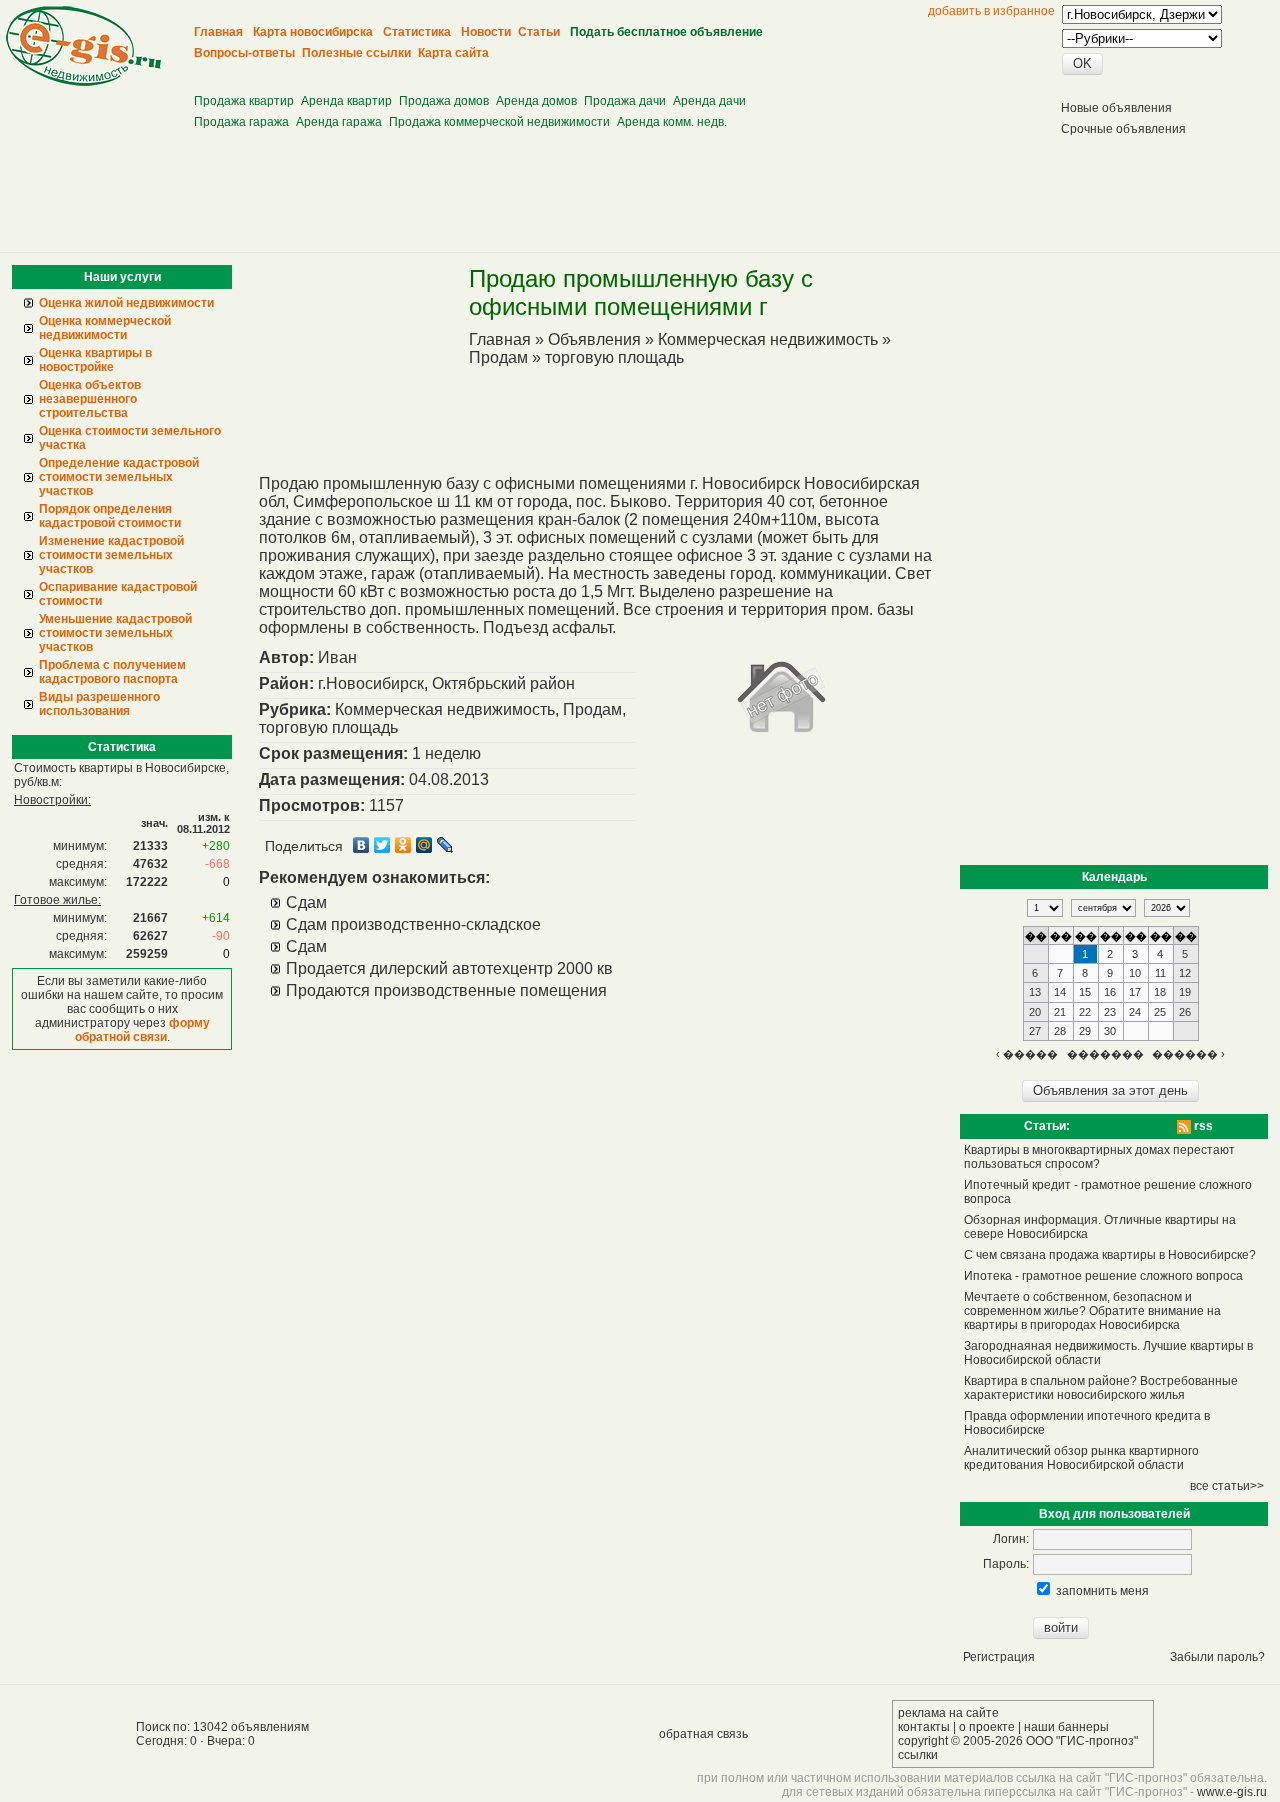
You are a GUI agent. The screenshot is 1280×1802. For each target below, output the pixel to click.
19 (1185, 992)
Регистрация (999, 1657)
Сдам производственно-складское (413, 924)
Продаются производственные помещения (446, 990)
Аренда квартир (346, 101)
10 (1135, 973)
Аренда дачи (709, 101)
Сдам (306, 902)
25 (1160, 1012)
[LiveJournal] (445, 845)
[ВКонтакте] (361, 845)
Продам (498, 357)
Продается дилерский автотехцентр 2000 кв (449, 968)
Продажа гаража (241, 122)
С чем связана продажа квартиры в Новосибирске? (1110, 1255)
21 (1060, 1012)
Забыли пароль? (1217, 1657)
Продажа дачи (625, 101)
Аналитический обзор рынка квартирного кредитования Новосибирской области (1081, 1458)
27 (1035, 1031)
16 (1110, 992)
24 (1135, 1012)
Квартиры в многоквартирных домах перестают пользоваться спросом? (1099, 1157)
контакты (924, 1727)
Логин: (1011, 1539)
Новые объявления (1116, 108)
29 (1085, 1031)
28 (1060, 1031)
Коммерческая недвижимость (768, 339)
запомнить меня (1102, 1591)
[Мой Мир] (424, 845)
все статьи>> (1227, 1486)
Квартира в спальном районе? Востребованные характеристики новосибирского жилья (1101, 1388)
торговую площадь (614, 357)
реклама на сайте (948, 1713)
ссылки (918, 1755)
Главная (500, 339)
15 (1085, 992)
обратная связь (703, 1734)
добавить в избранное (991, 11)
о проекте (987, 1727)
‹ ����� (1027, 1054)
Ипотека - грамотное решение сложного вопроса (1103, 1276)
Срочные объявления (1123, 129)
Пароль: (1006, 1564)
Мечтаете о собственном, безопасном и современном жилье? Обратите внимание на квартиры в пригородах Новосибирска (1092, 1311)
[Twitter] (382, 845)
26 (1185, 1012)
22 (1085, 1012)
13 (1035, 992)
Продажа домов (444, 101)
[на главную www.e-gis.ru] (83, 82)
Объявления (594, 339)
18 (1160, 992)
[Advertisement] (561, 70)
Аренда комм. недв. (672, 122)
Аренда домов (536, 101)
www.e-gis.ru (1232, 1792)
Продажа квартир (244, 101)
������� (1105, 1054)
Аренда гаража (339, 122)
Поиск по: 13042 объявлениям (222, 1727)
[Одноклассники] (403, 845)
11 (1160, 973)
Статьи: (1047, 1126)
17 (1135, 992)
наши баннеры (1066, 1727)
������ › (1188, 1054)
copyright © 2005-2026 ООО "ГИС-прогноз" (1018, 1741)
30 (1110, 1031)
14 (1060, 992)
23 (1110, 1012)
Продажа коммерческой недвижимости (499, 122)
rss (1202, 1126)
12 (1185, 973)
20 (1035, 1012)
